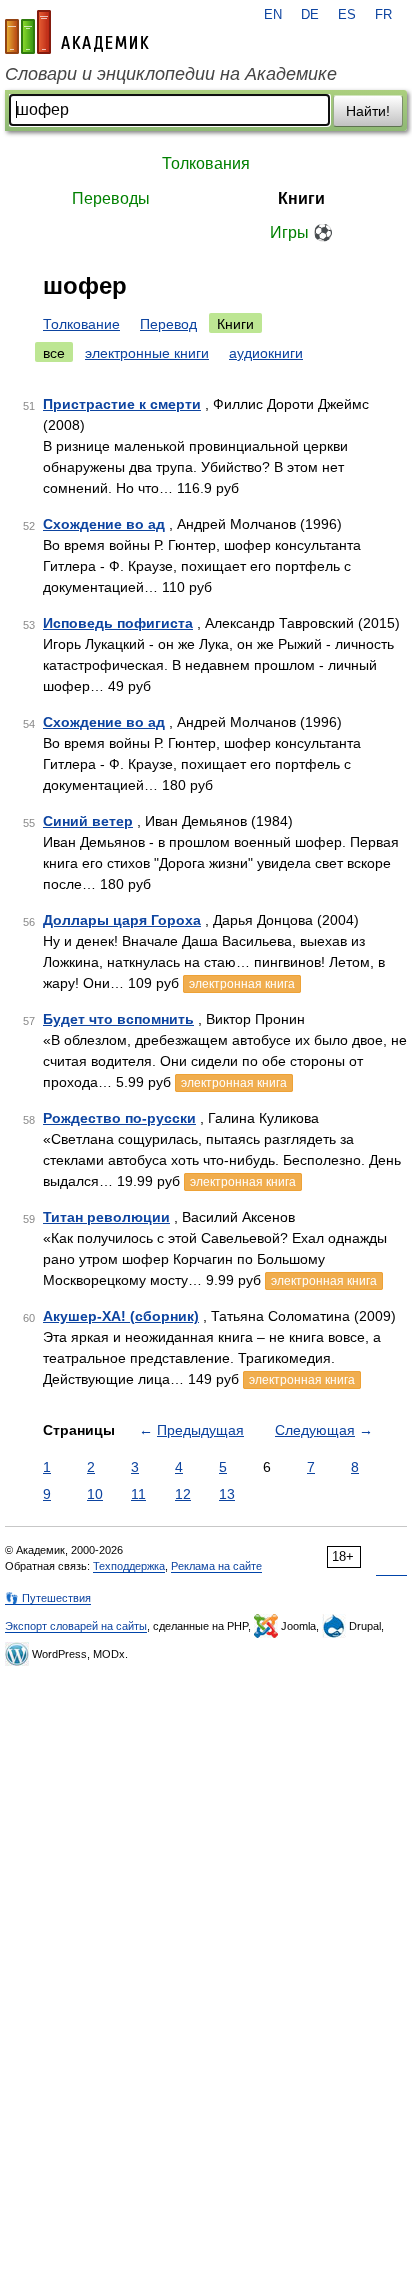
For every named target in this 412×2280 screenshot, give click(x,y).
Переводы (111, 198)
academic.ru (77, 32)
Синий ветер (88, 821)
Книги (301, 198)
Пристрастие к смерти (122, 404)
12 (183, 1494)
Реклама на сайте (216, 1566)
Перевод (168, 324)
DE (310, 15)
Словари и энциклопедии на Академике (171, 74)
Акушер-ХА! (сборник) (121, 1316)
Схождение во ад (104, 524)
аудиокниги (266, 353)
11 (138, 1494)
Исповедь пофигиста (118, 623)
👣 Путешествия (48, 1598)
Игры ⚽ (301, 232)
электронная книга (242, 984)
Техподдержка (129, 1566)
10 (95, 1494)
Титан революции (106, 1217)
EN (273, 15)
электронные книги (147, 353)
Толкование (81, 324)
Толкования (206, 163)
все (54, 353)
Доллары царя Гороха (122, 920)
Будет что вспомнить (118, 1019)
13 (227, 1494)
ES (347, 15)
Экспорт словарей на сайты (76, 1626)
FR (383, 15)
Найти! (368, 111)
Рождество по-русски (119, 1118)
